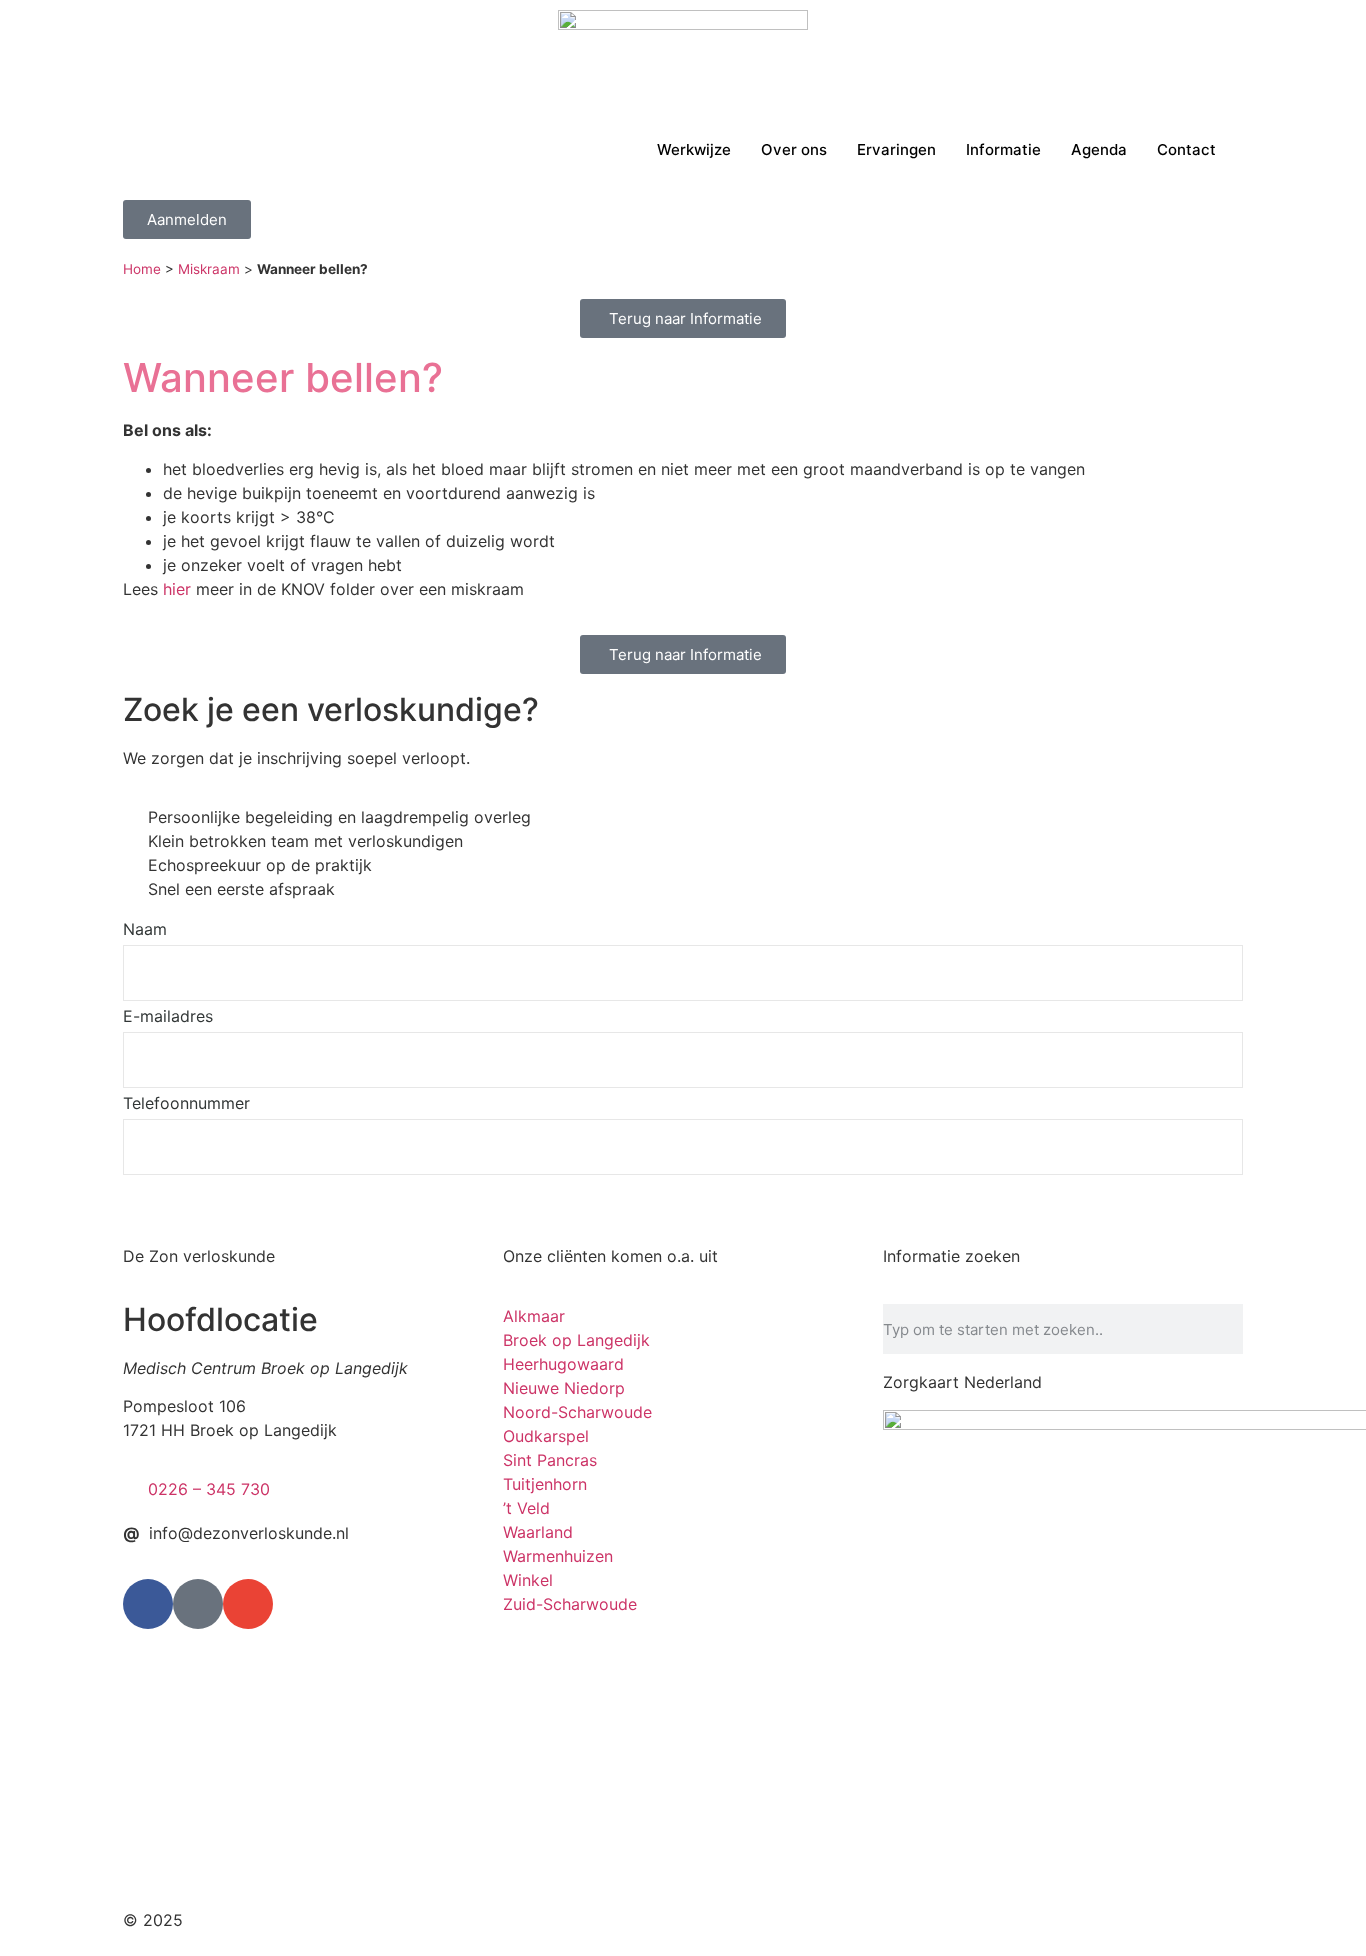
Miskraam (209, 269)
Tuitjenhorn (545, 1484)
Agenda (1099, 149)
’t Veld (526, 1508)
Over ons (794, 149)
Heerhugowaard (563, 1364)
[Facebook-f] (148, 1604)
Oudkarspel (546, 1436)
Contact (1186, 149)
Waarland (538, 1532)
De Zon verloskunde (199, 1256)
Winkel (528, 1580)
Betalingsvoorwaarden (1004, 1920)
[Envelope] (248, 1604)
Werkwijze (694, 149)
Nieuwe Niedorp (564, 1388)
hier (177, 589)
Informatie (1003, 149)
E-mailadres (168, 1017)
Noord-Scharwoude (577, 1412)
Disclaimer (742, 1920)
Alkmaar (534, 1316)
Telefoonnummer (186, 1104)
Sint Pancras (550, 1460)
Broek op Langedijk (576, 1340)
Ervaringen (896, 149)
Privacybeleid (851, 1920)
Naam (145, 930)
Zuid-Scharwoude (570, 1604)
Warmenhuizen (558, 1556)
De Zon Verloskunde (264, 1920)
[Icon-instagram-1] (198, 1604)
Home (142, 269)
